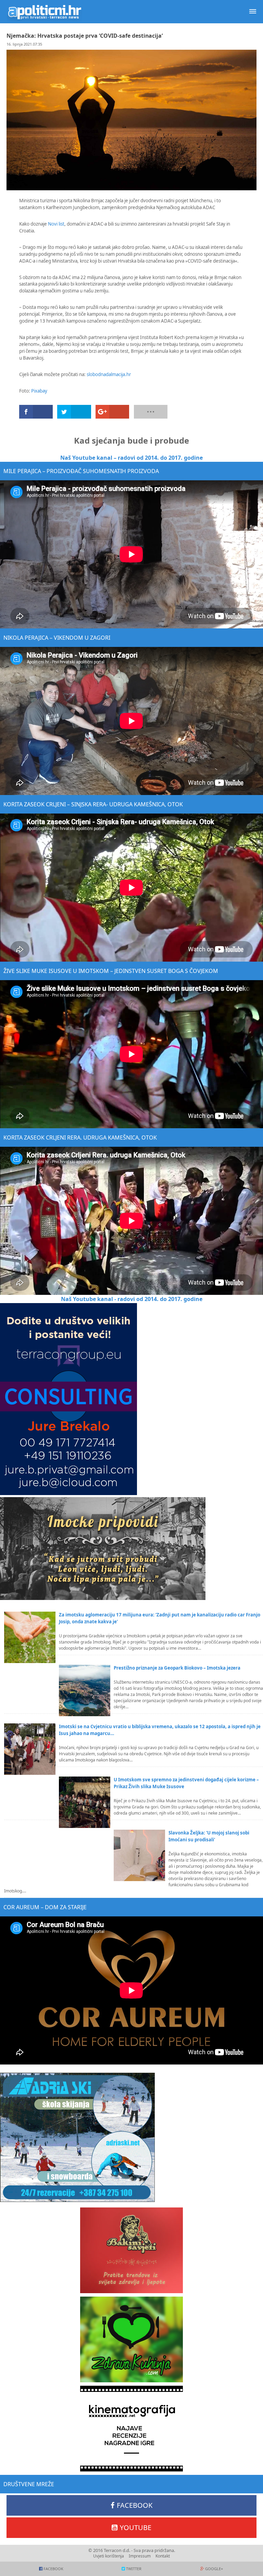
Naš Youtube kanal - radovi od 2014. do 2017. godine (132, 1299)
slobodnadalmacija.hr (109, 374)
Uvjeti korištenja (109, 2556)
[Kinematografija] (131, 2429)
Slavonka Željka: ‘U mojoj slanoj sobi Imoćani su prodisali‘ (209, 1836)
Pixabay (39, 391)
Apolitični (45, 12)
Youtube (136, 2527)
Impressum (140, 2556)
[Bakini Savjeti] (131, 2250)
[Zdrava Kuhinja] (131, 2339)
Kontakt (163, 2556)
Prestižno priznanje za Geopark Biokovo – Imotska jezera (177, 1668)
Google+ (214, 2569)
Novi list (56, 224)
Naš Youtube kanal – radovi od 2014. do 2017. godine (131, 458)
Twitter (134, 2569)
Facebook (135, 2505)
